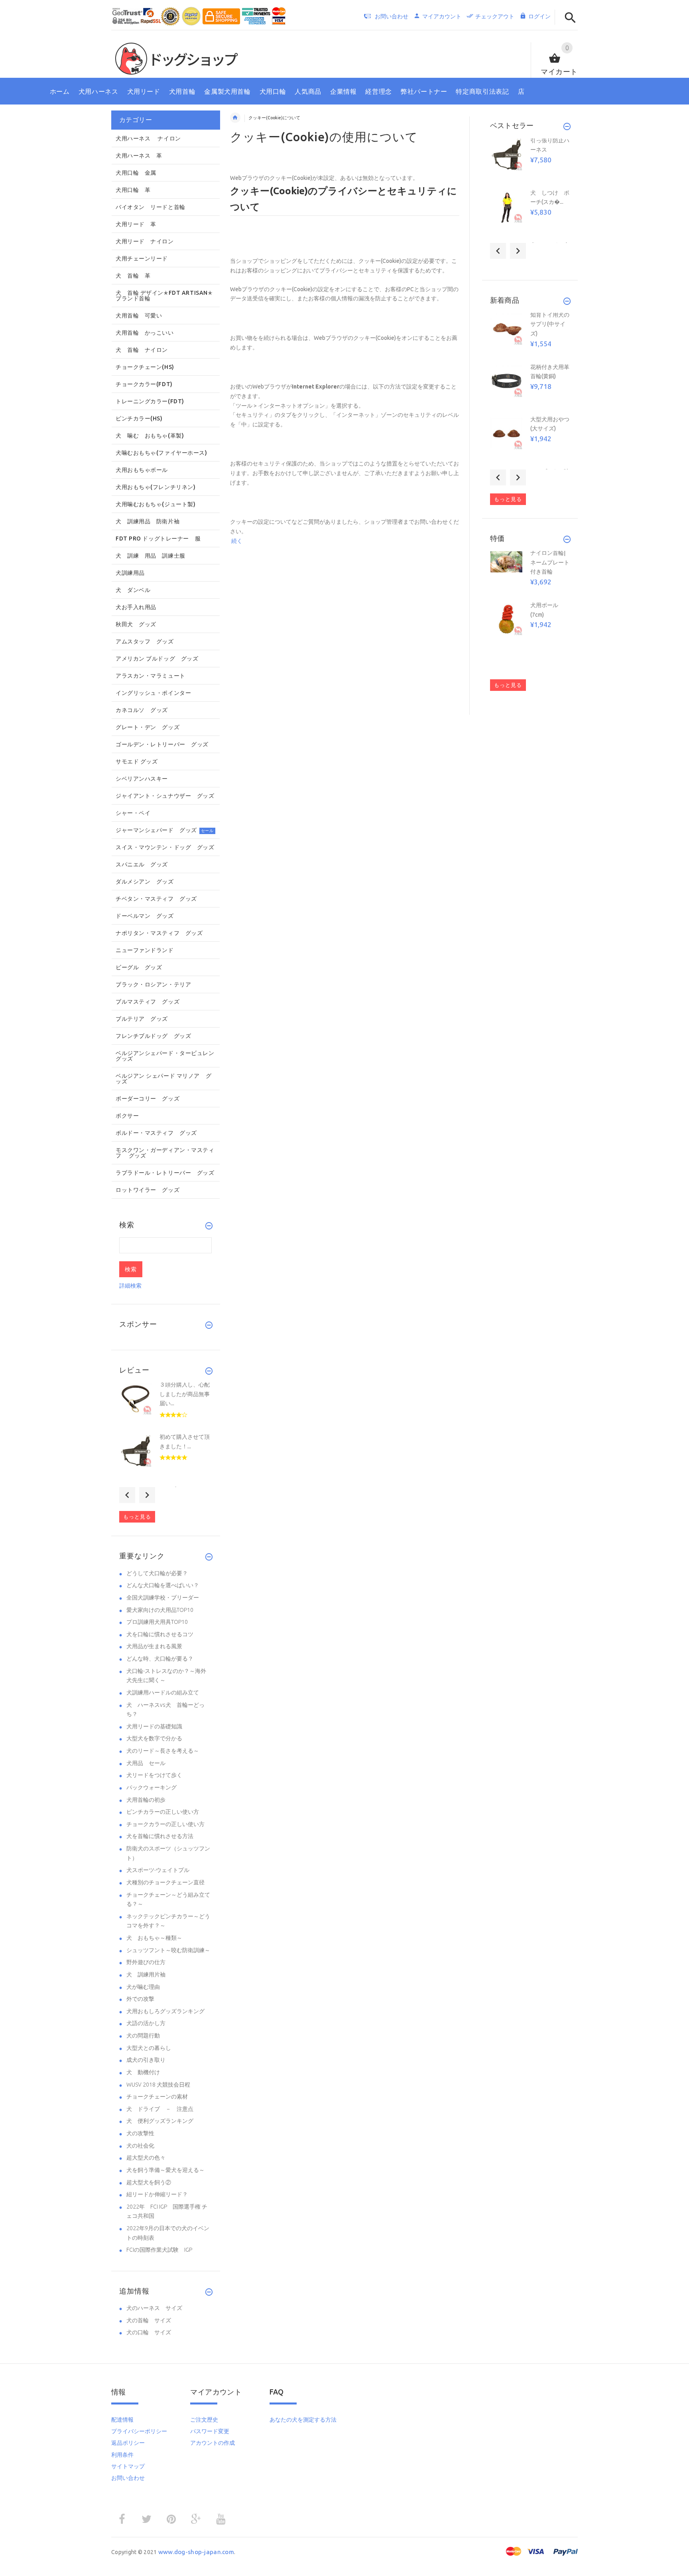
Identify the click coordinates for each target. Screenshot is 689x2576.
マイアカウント (442, 16)
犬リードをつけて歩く (154, 1775)
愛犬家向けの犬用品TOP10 (160, 1610)
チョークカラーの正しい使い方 (165, 1824)
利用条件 (122, 2455)
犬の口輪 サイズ (149, 2332)
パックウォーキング (152, 1787)
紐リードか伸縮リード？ (157, 2194)
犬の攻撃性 (140, 2133)
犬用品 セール (146, 1763)
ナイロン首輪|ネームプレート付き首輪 (550, 562)
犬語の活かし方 (146, 2023)
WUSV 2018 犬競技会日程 (158, 2085)
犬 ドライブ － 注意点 (160, 2109)
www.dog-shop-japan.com (196, 2552)
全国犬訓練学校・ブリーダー (163, 1598)
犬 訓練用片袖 (146, 1974)
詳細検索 (130, 1286)
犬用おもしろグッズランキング (165, 2011)
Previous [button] (127, 1495)
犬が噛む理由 (143, 1987)
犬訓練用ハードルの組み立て (163, 1692)
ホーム (235, 118)
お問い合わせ (128, 2478)
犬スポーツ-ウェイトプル (158, 1870)
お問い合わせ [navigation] (392, 16)
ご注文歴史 (204, 2420)
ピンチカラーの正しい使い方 (163, 1812)
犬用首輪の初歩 (146, 1800)
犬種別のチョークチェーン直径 (165, 1882)
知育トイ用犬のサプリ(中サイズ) (550, 324)
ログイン (539, 16)
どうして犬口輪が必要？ (157, 1573)
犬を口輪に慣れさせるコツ (160, 1634)
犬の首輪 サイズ (149, 2320)
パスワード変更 (210, 2431)
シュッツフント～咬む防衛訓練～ (168, 1950)
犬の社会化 (140, 2146)
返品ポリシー (128, 2443)
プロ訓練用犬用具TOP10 (157, 1622)
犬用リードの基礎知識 (154, 1726)
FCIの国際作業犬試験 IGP (159, 2250)
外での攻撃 (140, 1999)
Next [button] (147, 1495)
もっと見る (137, 1517)
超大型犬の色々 (146, 2158)
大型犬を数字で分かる (154, 1738)
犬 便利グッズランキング (160, 2121)
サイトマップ (128, 2466)
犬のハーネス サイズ (154, 2308)
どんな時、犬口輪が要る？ (160, 1659)
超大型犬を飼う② (149, 2182)
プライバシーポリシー (139, 2431)
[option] (165, 1407)
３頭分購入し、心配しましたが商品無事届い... (185, 1394)
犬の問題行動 (143, 2036)
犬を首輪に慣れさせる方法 (160, 1836)
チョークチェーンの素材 (157, 2097)
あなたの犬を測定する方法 (303, 2420)
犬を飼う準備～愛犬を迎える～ (165, 2170)
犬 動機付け (143, 2072)
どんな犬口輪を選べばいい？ (163, 1585)
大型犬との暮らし (149, 2048)
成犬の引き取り (146, 2060)
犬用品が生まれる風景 (154, 1646)
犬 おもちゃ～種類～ (154, 1938)
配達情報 (122, 2420)
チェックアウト (495, 16)
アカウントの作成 (213, 2443)
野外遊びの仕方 (146, 1962)
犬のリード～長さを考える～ (163, 1751)
